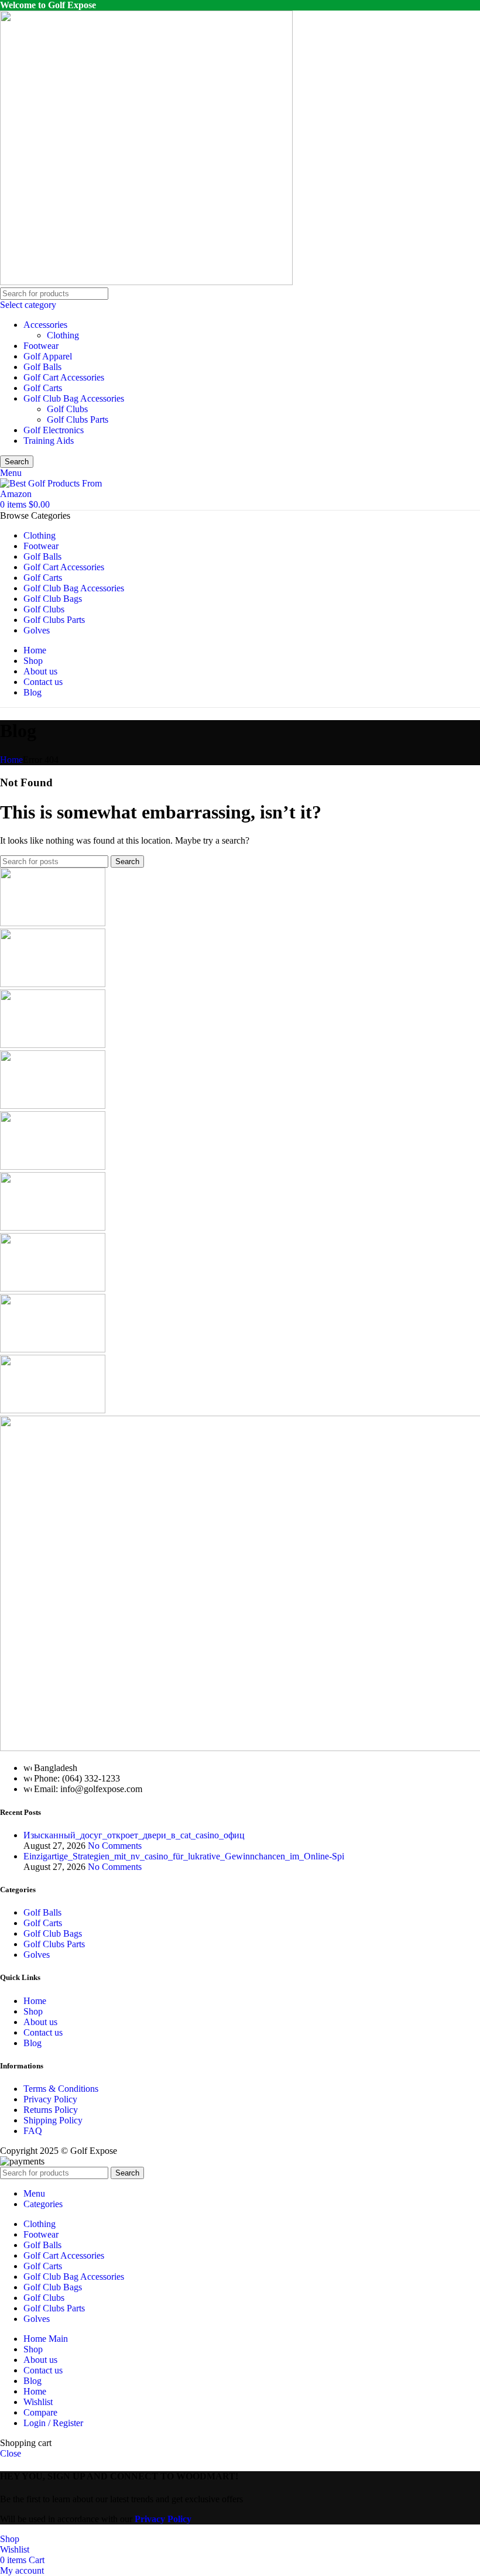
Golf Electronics (54, 430)
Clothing (63, 335)
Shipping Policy (53, 2120)
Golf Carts (43, 388)
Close (11, 2453)
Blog (32, 2043)
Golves (37, 1955)
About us (40, 2022)
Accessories (45, 325)
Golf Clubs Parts (78, 419)
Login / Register (53, 2423)
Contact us (43, 2032)
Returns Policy (51, 2110)
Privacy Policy (50, 2099)
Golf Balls (42, 367)
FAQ (33, 2131)
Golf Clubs (67, 409)
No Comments (115, 1846)
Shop (33, 2011)
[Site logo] (146, 282)
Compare (40, 2412)
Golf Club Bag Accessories (74, 398)
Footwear (41, 346)
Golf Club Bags (53, 1933)
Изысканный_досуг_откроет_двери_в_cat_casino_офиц (134, 1835)
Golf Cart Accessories (64, 377)
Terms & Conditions (61, 2089)
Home (11, 760)
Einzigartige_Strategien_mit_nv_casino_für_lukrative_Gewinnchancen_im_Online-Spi (184, 1856)
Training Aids (49, 441)
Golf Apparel (48, 356)
